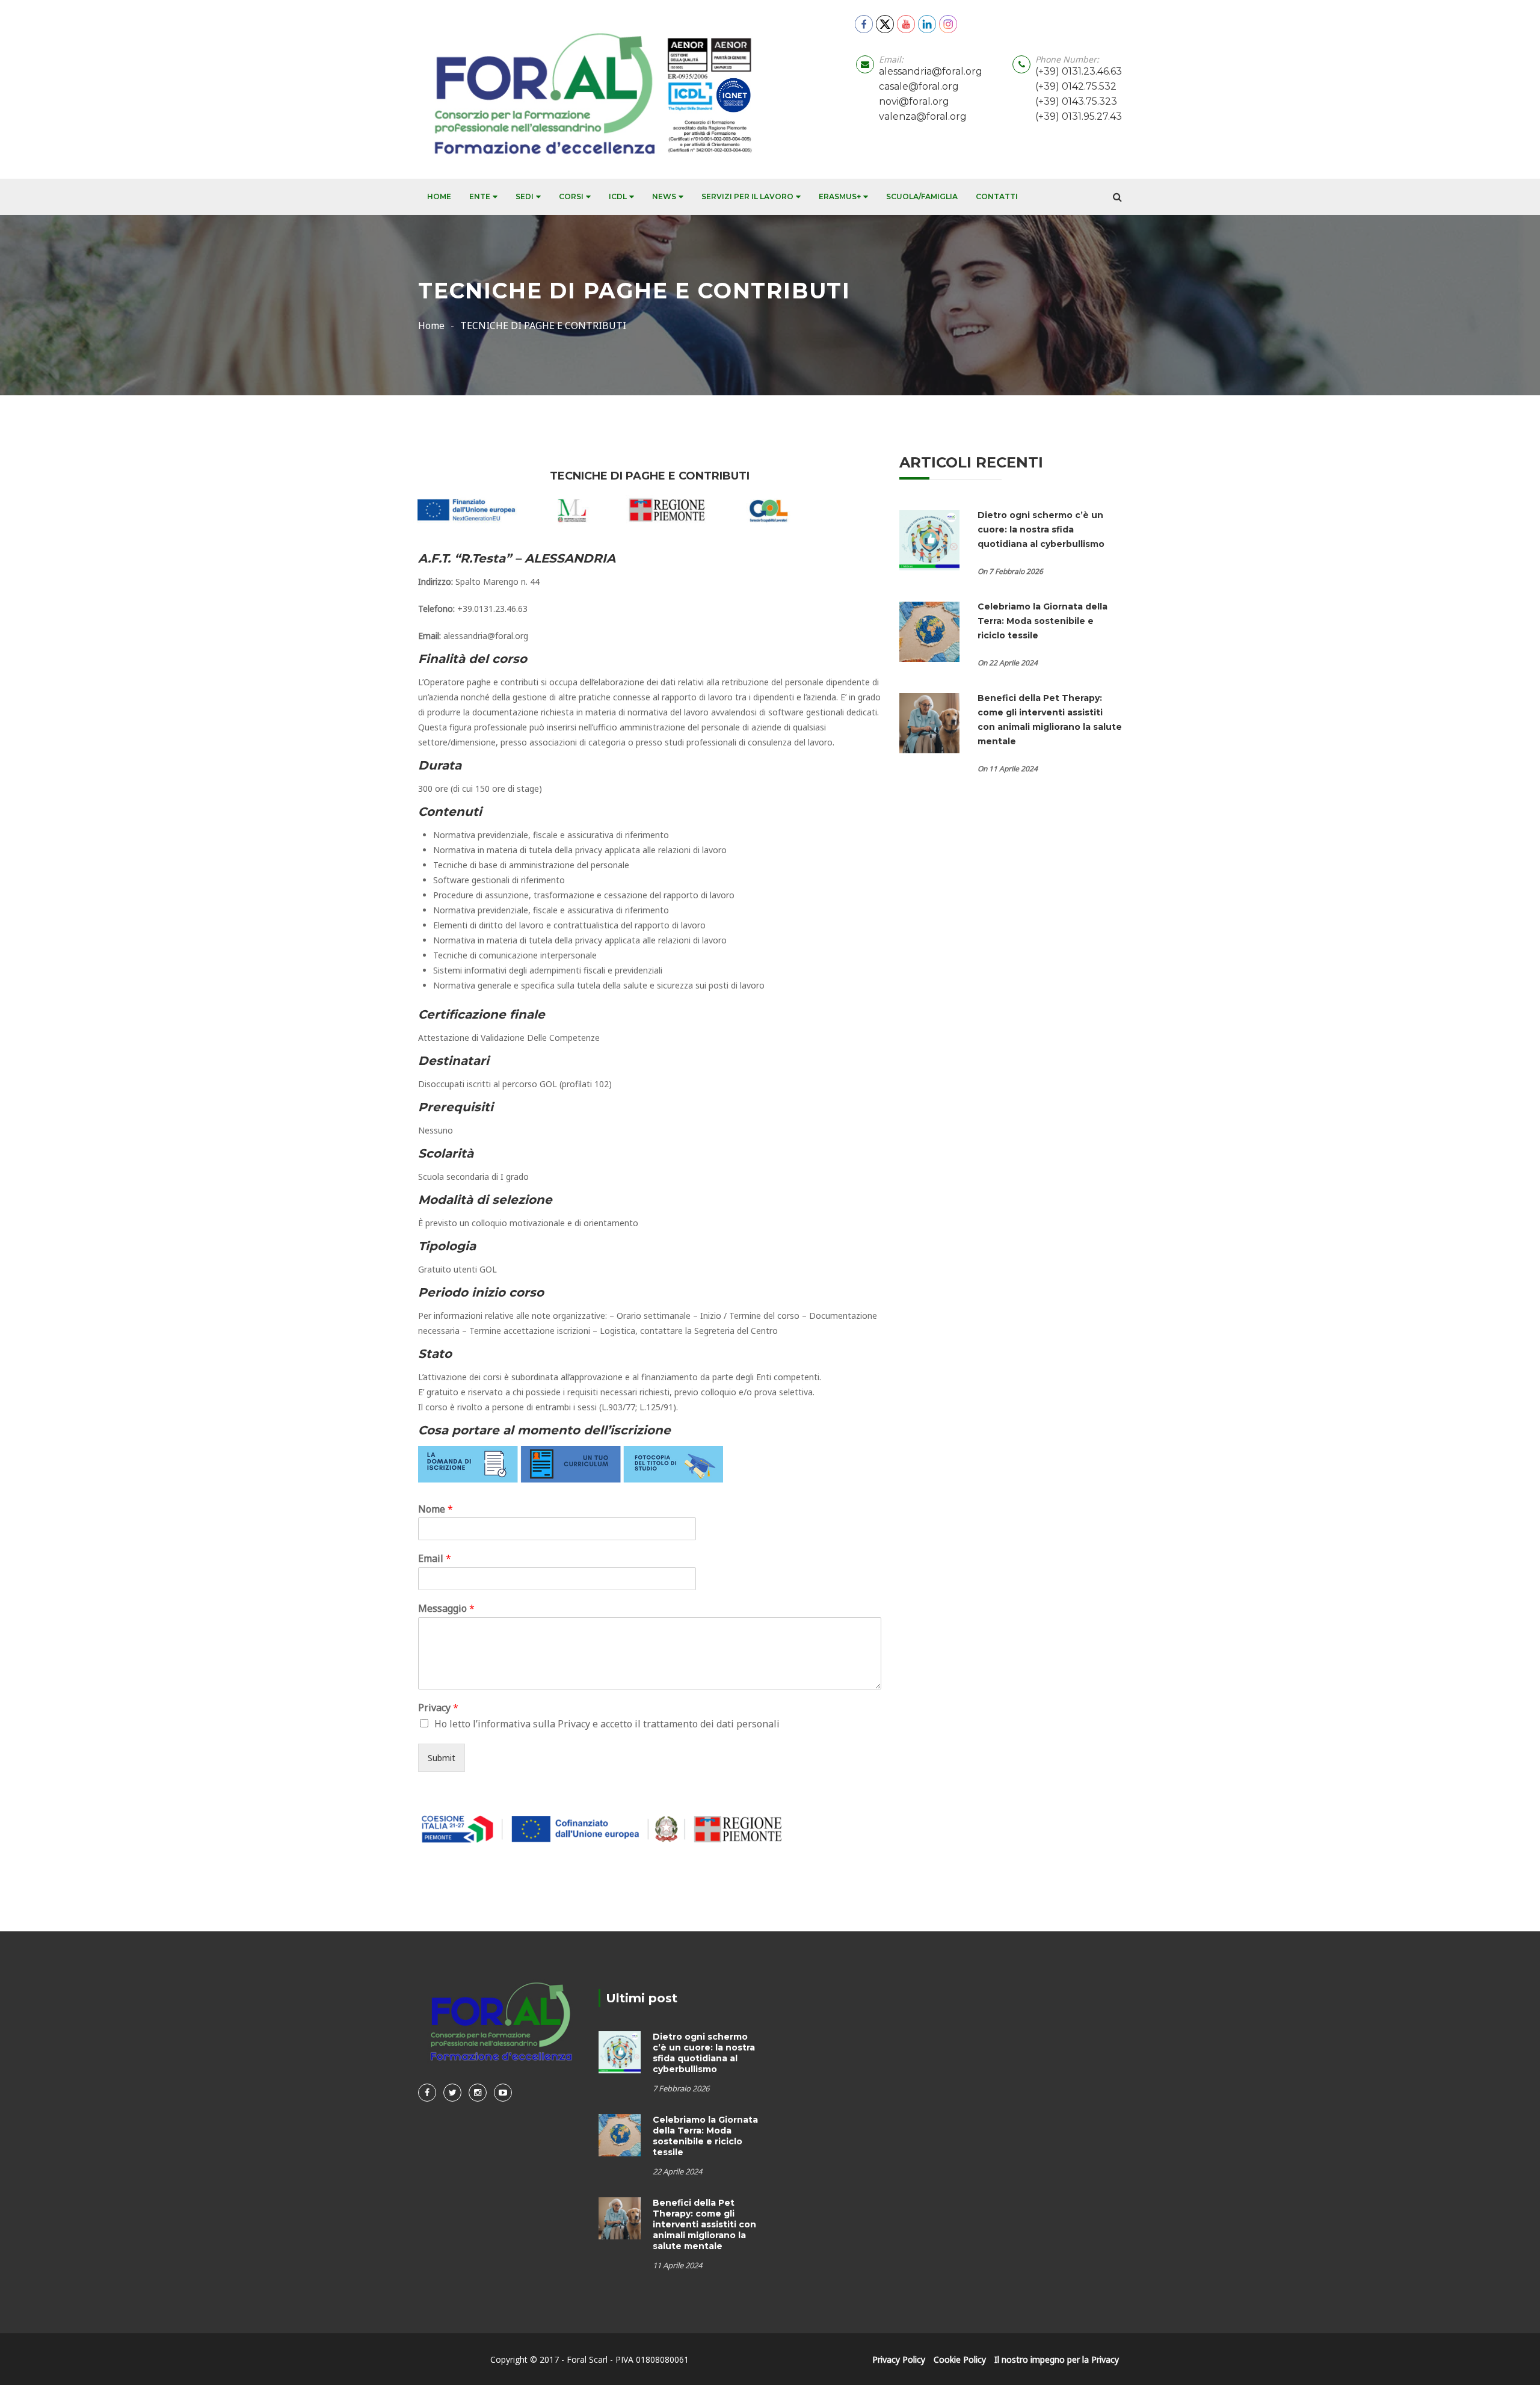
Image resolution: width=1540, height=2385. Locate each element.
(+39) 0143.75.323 (1076, 101)
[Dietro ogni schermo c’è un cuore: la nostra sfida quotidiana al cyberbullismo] (929, 539)
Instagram (478, 2093)
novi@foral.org (914, 101)
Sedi (525, 196)
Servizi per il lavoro (747, 196)
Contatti (997, 196)
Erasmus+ (840, 196)
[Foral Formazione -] (589, 89)
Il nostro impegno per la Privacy (1057, 2359)
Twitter (452, 2093)
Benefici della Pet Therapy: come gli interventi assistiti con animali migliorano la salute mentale (704, 2224)
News (664, 196)
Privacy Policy (899, 2359)
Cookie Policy (960, 2359)
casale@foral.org (919, 86)
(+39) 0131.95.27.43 (1079, 116)
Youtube (503, 2093)
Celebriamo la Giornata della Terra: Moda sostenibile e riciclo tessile (1043, 621)
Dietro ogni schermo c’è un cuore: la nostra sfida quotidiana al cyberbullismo (1042, 529)
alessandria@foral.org (931, 71)
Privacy (438, 1708)
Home (439, 196)
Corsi (571, 196)
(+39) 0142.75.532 (1076, 86)
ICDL (618, 196)
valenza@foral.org (923, 116)
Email (435, 1559)
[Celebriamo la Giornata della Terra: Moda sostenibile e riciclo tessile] (929, 631)
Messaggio (446, 1609)
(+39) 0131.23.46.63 (1079, 71)
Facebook (427, 2093)
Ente (480, 196)
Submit (442, 1758)
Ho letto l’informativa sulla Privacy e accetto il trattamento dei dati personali (607, 1724)
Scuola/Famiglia (922, 196)
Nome (436, 1509)
